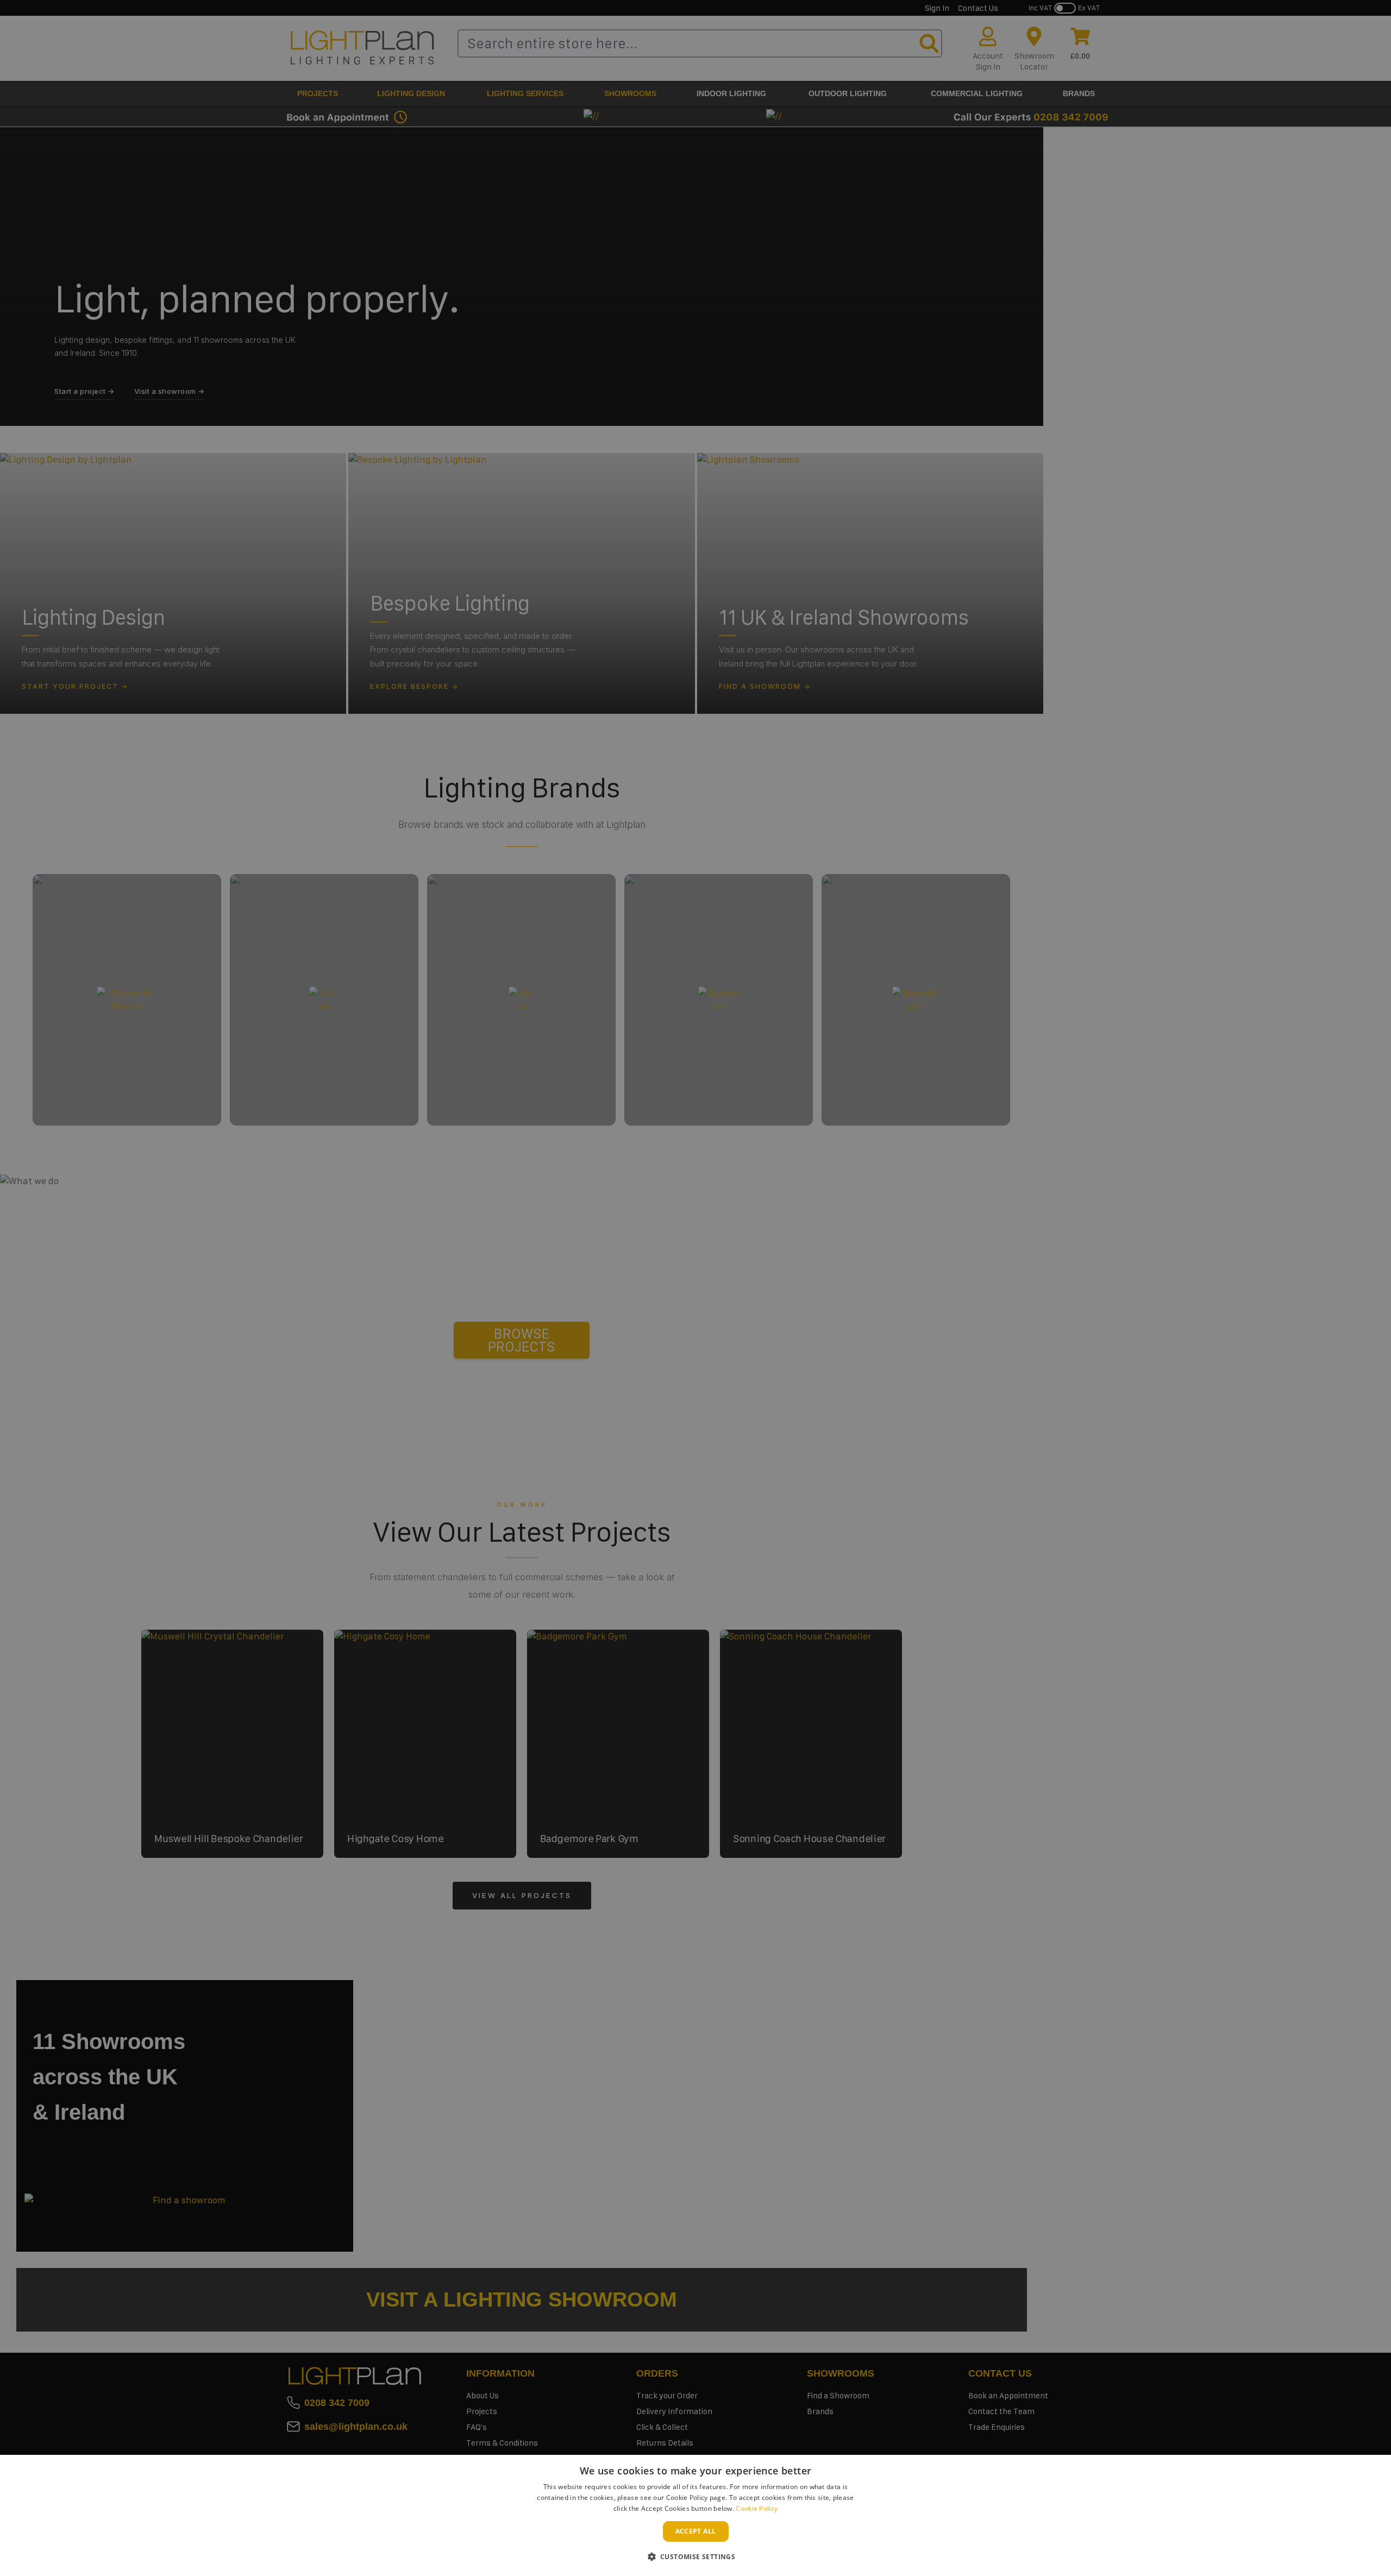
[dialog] (695, 2515)
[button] (696, 2556)
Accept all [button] (696, 2531)
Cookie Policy (757, 2508)
